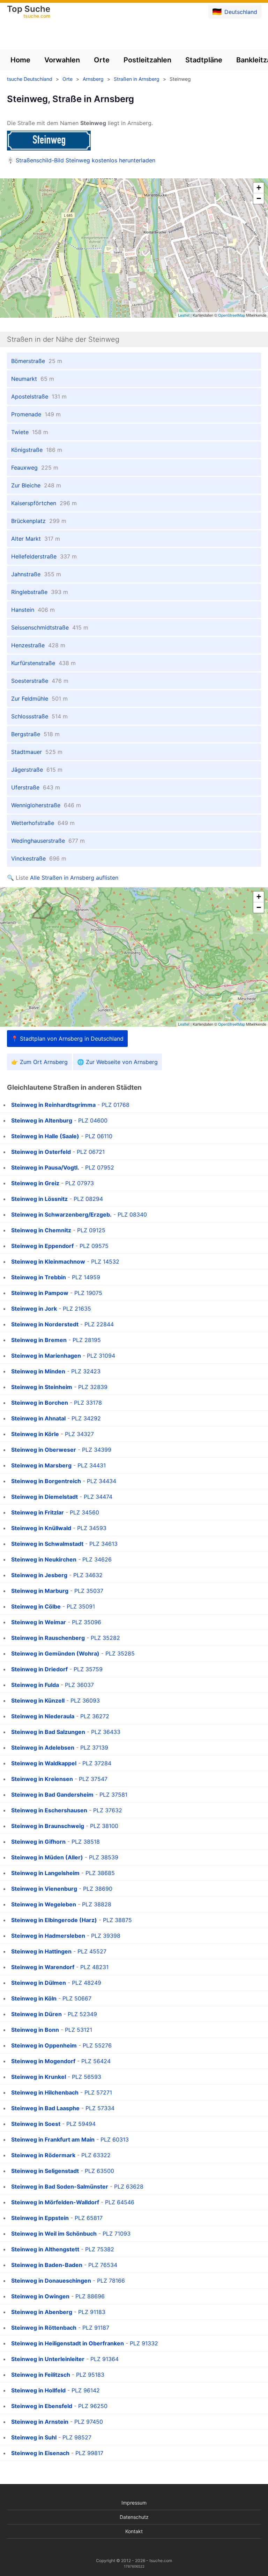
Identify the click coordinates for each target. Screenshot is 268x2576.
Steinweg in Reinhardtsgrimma (53, 1105)
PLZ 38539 (104, 1857)
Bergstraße (35, 734)
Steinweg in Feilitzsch (41, 2375)
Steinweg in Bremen (39, 1340)
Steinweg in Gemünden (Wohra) (55, 1653)
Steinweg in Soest (36, 2124)
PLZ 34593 (92, 1528)
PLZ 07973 (80, 1183)
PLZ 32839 (93, 1387)
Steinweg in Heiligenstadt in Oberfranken (68, 2343)
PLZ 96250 (93, 2406)
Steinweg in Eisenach (40, 2453)
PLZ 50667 (77, 1998)
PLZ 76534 (103, 2265)
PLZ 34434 (102, 1481)
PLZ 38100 (104, 1826)
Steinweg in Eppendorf (42, 1246)
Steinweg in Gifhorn (38, 1842)
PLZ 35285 (120, 1653)
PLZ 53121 (79, 2030)
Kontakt (134, 2531)
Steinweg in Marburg (40, 1591)
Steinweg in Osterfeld (41, 1152)
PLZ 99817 (89, 2453)
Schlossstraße (39, 716)
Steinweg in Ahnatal (38, 1418)
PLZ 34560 (84, 1512)
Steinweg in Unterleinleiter (48, 2359)
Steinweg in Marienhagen (46, 1356)
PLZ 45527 (92, 1951)
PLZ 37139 (94, 1748)
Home (20, 60)
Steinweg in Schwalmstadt (47, 1544)
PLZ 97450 (89, 2422)
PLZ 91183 (92, 2312)
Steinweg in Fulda (35, 1685)
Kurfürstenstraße (43, 663)
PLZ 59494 (81, 2124)
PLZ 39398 (106, 1936)
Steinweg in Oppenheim (44, 2045)
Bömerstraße (37, 361)
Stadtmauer (37, 752)
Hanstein (33, 610)
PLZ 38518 (86, 1842)
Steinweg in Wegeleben (44, 1904)
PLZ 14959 (86, 1277)
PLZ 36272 (95, 1716)
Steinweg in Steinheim (42, 1387)
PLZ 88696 (90, 2296)
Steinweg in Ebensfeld (42, 2406)
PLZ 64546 (120, 2202)
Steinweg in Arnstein (40, 2422)
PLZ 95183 (90, 2375)
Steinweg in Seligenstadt (45, 2171)
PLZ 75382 (100, 2249)
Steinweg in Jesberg (39, 1575)
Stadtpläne (204, 60)
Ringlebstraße (40, 592)
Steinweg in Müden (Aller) (47, 1857)
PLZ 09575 (94, 1246)
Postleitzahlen (147, 60)
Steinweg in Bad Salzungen (48, 1732)
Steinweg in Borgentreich (46, 1481)
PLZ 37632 (108, 1810)
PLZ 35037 (89, 1591)
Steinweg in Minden (38, 1371)
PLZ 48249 (87, 1983)
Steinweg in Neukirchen (44, 1559)
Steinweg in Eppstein (40, 2218)
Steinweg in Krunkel (39, 2077)
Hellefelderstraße (44, 556)
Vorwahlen (62, 60)
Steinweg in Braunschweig (48, 1826)
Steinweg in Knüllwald (41, 1528)
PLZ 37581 (113, 1795)
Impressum (134, 2503)
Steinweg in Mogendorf (43, 2061)
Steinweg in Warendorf (43, 1967)
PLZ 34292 (86, 1418)
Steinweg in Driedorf (39, 1669)
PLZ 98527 (77, 2437)
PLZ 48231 (94, 1967)
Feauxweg (35, 468)
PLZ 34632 (88, 1575)
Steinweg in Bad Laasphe (45, 2108)
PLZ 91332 (144, 2343)
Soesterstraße (40, 681)
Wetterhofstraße (43, 823)
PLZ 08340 (132, 1214)
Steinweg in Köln (34, 1998)
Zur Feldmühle (39, 699)
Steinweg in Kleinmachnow (48, 1262)
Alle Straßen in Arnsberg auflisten (74, 878)
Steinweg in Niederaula (43, 1716)
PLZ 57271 (98, 2092)
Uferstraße (36, 787)
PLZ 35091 (81, 1606)
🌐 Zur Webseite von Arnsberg (117, 1062)
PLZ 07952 (100, 1167)
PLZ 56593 (87, 2077)
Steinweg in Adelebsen (43, 1748)
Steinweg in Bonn (35, 2030)
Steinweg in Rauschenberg (48, 1638)
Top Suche (29, 12)
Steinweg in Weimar (39, 1622)
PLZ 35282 (105, 1638)
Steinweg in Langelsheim (45, 1873)
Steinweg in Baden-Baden (47, 2265)
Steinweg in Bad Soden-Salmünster (60, 2186)
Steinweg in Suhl (34, 2437)
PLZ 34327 (79, 1434)
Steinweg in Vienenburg (44, 1889)
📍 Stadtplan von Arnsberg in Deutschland (67, 1039)
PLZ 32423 (86, 1371)
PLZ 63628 (129, 2186)
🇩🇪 (235, 11)
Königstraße (37, 450)
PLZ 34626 (97, 1559)
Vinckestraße (39, 858)
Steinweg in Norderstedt (45, 1324)
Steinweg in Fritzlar (38, 1512)
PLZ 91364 (105, 2359)
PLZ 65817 (89, 2218)
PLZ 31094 (101, 1356)
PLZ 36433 (106, 1732)
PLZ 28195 (87, 1340)
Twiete (30, 432)
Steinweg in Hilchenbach (45, 2092)
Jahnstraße (36, 574)
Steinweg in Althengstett (45, 2249)
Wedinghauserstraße (48, 841)
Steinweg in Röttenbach (44, 2328)
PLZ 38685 (100, 1873)
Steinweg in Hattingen (41, 1951)
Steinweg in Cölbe (36, 1606)
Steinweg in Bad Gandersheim (52, 1795)
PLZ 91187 (96, 2328)
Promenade (36, 414)
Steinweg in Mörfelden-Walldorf (55, 2202)
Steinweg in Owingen (40, 2296)
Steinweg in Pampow (40, 1293)
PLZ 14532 (105, 1262)
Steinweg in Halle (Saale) (45, 1136)
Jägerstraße (37, 770)
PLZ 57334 (100, 2108)
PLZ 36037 (79, 1685)
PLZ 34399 (97, 1450)
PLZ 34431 (92, 1465)
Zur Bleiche (36, 485)
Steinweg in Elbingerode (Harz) (54, 1920)
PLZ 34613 (103, 1544)
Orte (102, 60)
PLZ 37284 (97, 1763)
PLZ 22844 (99, 1324)
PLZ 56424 (96, 2061)
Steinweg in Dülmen (39, 1983)
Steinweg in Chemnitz (41, 1230)
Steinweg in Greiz (35, 1183)
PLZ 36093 (85, 1700)
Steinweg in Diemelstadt (44, 1497)
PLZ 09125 (91, 1230)
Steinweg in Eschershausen (49, 1810)
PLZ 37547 (93, 1779)
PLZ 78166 (111, 2281)
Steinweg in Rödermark (43, 2155)
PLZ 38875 (117, 1920)
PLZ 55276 (97, 2045)
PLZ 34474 (98, 1497)
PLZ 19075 (88, 1293)
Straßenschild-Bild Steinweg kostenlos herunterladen (85, 160)
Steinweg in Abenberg (42, 2312)
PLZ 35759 (88, 1669)
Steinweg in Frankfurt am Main (53, 2139)
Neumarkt (33, 379)
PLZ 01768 (116, 1105)
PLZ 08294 (88, 1199)
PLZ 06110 (99, 1136)
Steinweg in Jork (34, 1309)
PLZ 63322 (96, 2155)
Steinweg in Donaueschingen (51, 2281)
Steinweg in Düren (36, 2014)
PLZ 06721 (91, 1152)
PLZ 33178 (88, 1403)
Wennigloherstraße (46, 805)
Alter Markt (36, 539)
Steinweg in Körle (35, 1434)
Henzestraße (38, 645)
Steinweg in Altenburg (42, 1120)
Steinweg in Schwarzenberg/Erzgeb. (61, 1214)
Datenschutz (134, 2517)
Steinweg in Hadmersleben (48, 1936)
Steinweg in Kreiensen (42, 1779)
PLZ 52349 (82, 2014)
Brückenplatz (39, 521)
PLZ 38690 (98, 1889)
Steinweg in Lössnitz (39, 1199)
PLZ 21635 (77, 1309)
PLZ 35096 (87, 1622)
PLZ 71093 (117, 2234)
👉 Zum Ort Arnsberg (39, 1062)
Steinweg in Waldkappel (44, 1763)
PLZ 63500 (99, 2171)
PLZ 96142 (86, 2390)
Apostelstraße (39, 396)
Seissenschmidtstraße (50, 627)
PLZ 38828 (97, 1904)
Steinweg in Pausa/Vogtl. (45, 1167)
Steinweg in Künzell (38, 1700)
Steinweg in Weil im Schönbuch (54, 2234)
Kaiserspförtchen (44, 503)
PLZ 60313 (115, 2139)
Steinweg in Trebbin (39, 1277)
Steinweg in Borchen (40, 1403)
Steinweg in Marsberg (41, 1465)
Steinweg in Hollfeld (38, 2390)
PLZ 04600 (93, 1120)
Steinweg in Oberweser (44, 1450)
